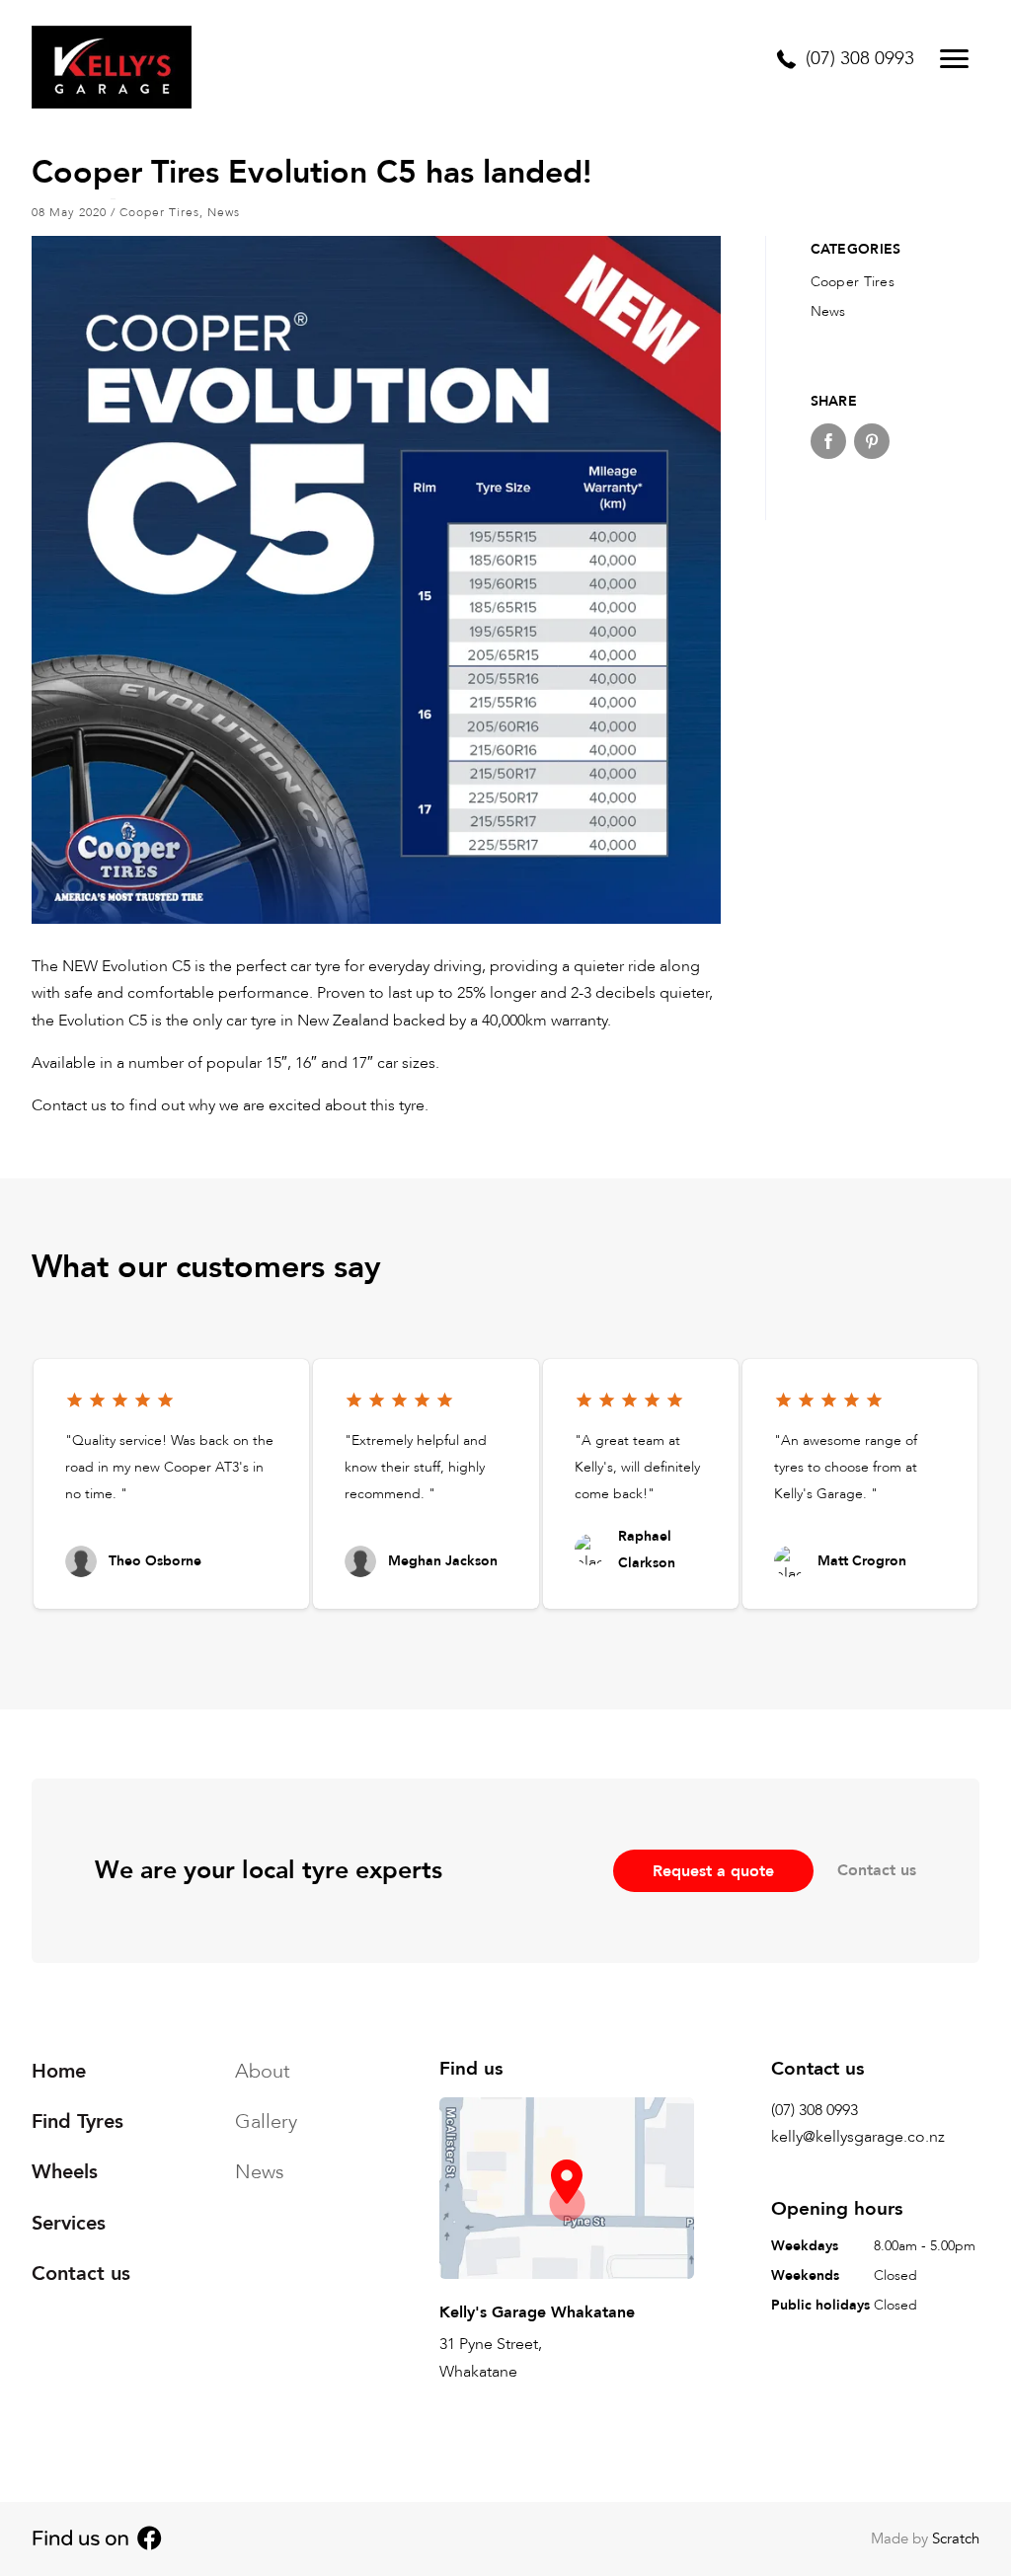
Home (59, 2071)
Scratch (956, 2538)
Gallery (266, 2121)
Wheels (65, 2172)
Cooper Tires (159, 212)
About (263, 2071)
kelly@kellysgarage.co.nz (858, 2137)
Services (69, 2222)
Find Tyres (78, 2121)
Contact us (877, 1870)
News (224, 212)
